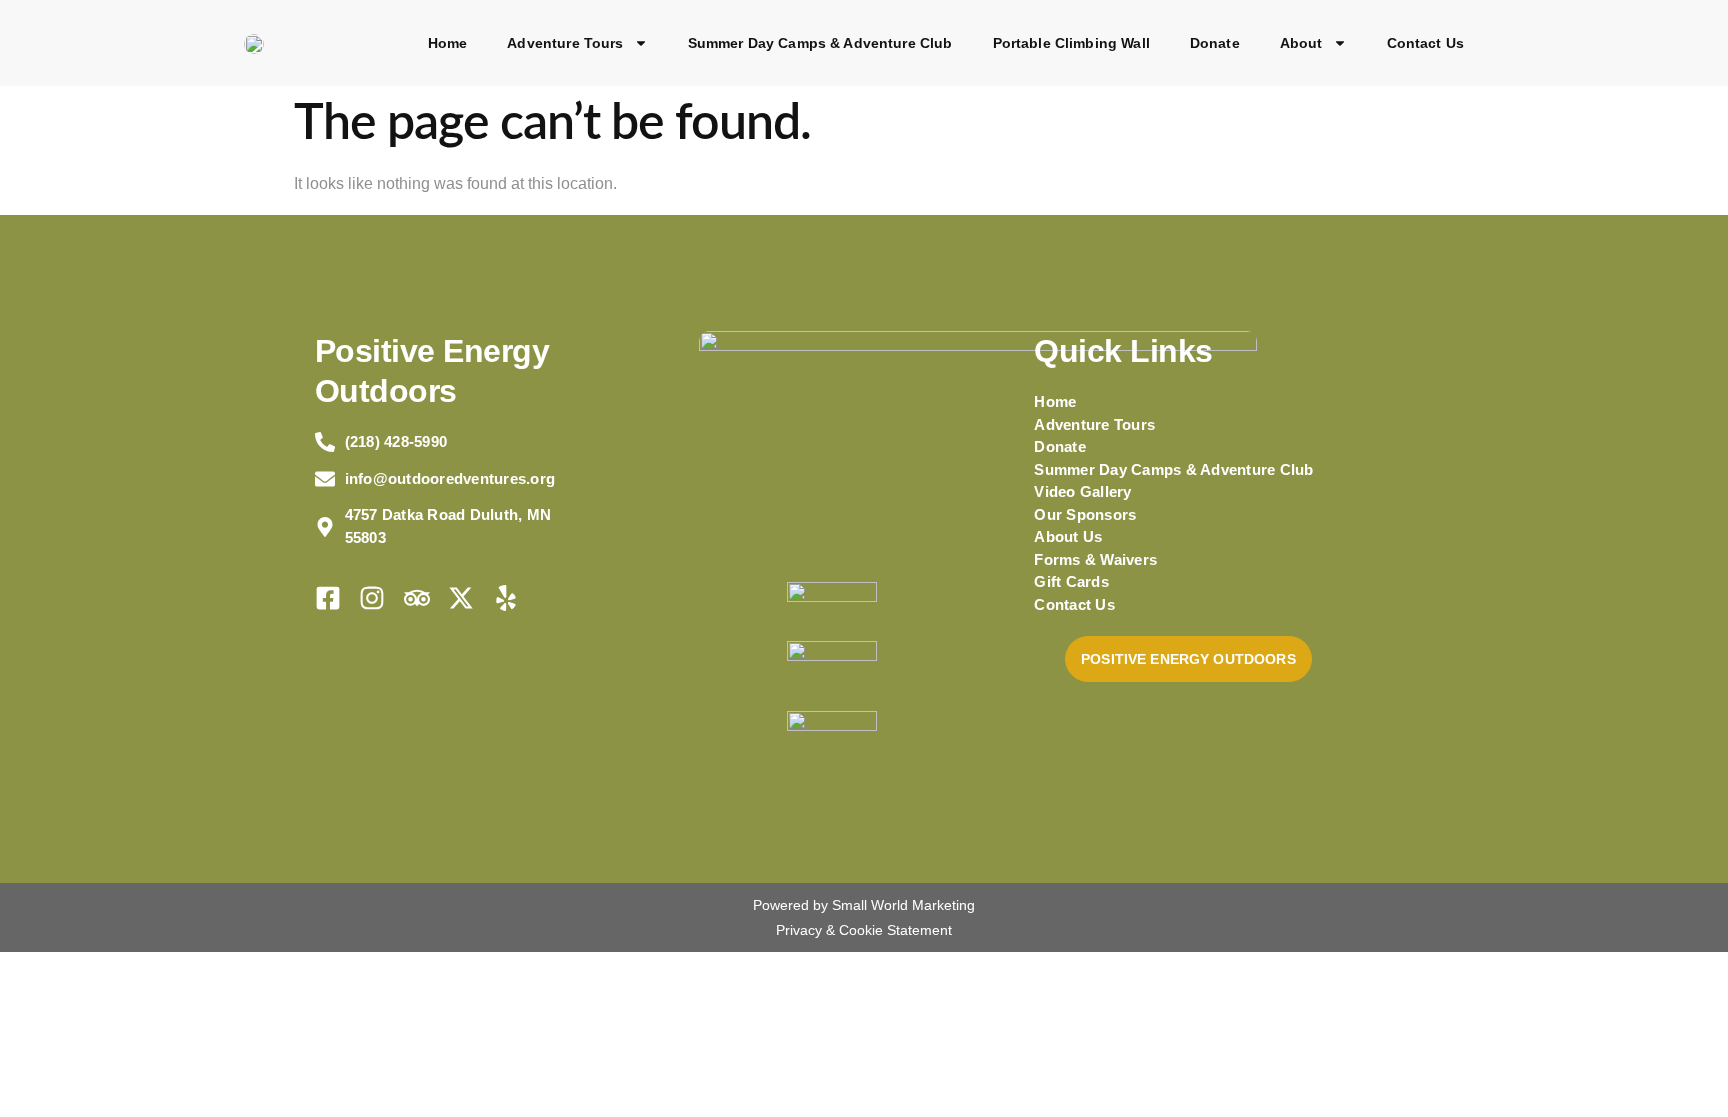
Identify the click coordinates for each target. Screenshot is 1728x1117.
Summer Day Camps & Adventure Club (820, 43)
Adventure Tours (565, 43)
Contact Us (1426, 43)
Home (448, 43)
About (1301, 43)
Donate (1215, 43)
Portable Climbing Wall (1071, 43)
